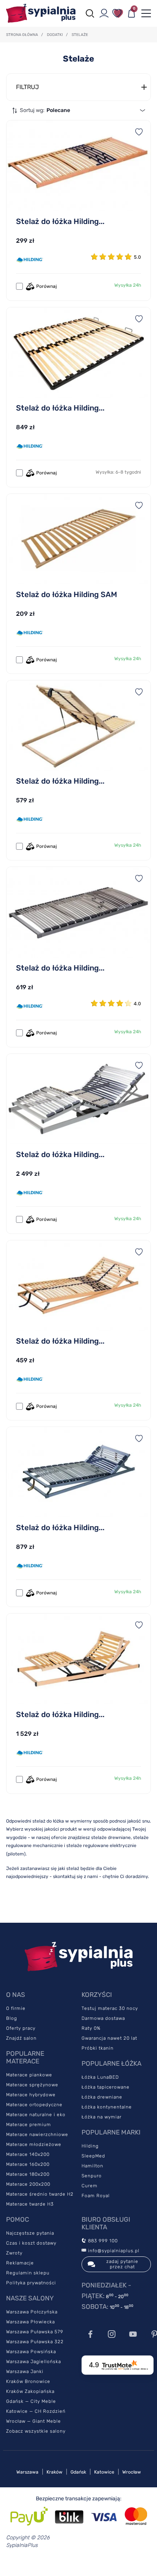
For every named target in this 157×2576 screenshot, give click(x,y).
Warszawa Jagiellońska (34, 2362)
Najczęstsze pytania (30, 2233)
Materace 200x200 (28, 2184)
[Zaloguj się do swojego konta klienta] (104, 13)
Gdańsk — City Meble (31, 2401)
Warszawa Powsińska (31, 2352)
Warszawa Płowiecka (30, 2322)
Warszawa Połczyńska (32, 2312)
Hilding (90, 2146)
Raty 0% (91, 2028)
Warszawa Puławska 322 (35, 2342)
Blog (12, 2018)
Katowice (104, 2472)
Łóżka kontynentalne (107, 2107)
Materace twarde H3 (30, 2204)
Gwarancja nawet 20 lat (109, 2038)
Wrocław (132, 2472)
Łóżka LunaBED (100, 2077)
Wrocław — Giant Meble (34, 2421)
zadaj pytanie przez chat (122, 2264)
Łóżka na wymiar (102, 2117)
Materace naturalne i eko (36, 2115)
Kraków (54, 2472)
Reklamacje (20, 2263)
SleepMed (93, 2156)
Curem (90, 2186)
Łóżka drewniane (102, 2097)
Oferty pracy (21, 2028)
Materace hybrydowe (31, 2095)
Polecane (58, 110)
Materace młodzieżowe (34, 2144)
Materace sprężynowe (32, 2085)
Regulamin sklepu (28, 2273)
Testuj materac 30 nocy (110, 2008)
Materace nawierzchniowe (37, 2134)
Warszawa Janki (25, 2371)
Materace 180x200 (28, 2174)
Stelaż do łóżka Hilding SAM (66, 594)
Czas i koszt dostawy (31, 2243)
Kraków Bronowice (28, 2381)
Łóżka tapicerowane (106, 2087)
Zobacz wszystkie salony (36, 2431)
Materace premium (29, 2125)
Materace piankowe (29, 2075)
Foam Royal (96, 2196)
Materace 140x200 (28, 2154)
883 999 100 (102, 2241)
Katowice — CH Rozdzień (36, 2411)
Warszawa (27, 2472)
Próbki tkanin (98, 2048)
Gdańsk (78, 2472)
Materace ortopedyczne (34, 2105)
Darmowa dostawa (103, 2018)
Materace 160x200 (28, 2164)
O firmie (16, 2008)
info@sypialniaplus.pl (113, 2251)
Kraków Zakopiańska (30, 2391)
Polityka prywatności (31, 2283)
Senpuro (92, 2176)
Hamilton (92, 2166)
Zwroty (14, 2253)
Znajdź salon (21, 2038)
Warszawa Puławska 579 (35, 2332)
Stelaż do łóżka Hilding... (60, 221)
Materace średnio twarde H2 (40, 2194)
